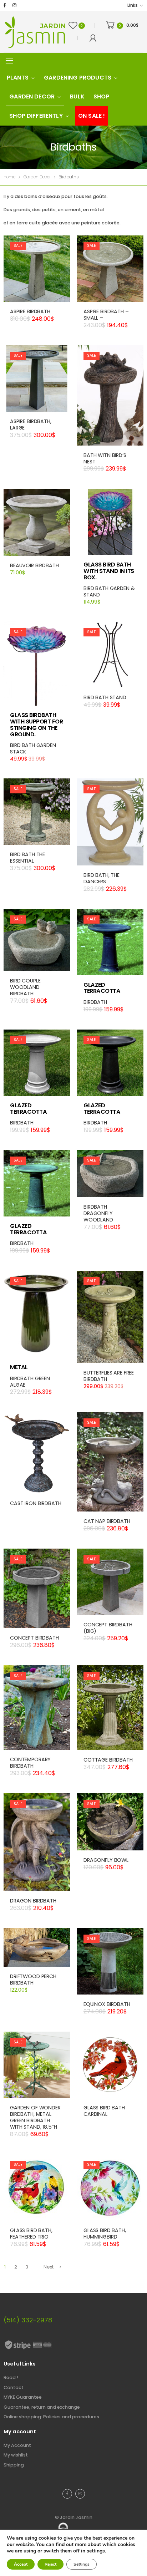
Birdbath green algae (30, 1382)
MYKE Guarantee (23, 2397)
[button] (110, 681)
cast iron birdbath (36, 1503)
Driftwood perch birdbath (33, 1980)
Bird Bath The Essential (27, 858)
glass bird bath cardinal (104, 2111)
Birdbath (95, 1002)
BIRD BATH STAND (105, 697)
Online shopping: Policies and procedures (51, 2417)
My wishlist (16, 2455)
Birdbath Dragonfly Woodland (98, 1213)
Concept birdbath (34, 1638)
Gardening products (78, 78)
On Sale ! (92, 116)
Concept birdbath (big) (108, 1628)
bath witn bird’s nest (105, 458)
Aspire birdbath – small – (106, 315)
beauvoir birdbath (34, 565)
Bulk (77, 96)
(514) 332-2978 (28, 2320)
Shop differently (36, 116)
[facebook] (5, 6)
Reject (50, 2564)
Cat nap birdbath (107, 1521)
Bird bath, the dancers (102, 878)
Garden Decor (37, 177)
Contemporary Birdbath (30, 1763)
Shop (102, 96)
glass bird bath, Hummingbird (105, 2234)
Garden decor (32, 96)
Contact (14, 2387)
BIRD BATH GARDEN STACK (33, 748)
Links (132, 5)
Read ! (11, 2377)
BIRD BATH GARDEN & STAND (109, 591)
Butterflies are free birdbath (109, 1376)
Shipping (14, 2465)
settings (96, 2551)
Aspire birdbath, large (31, 425)
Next (49, 2267)
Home (9, 177)
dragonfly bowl (106, 1860)
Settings (82, 2564)
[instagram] (14, 6)
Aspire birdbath (30, 311)
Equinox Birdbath (107, 2004)
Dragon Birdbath (33, 1901)
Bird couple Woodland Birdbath (25, 987)
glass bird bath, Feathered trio (31, 2234)
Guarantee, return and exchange (42, 2407)
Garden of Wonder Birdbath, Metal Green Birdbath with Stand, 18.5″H (35, 2117)
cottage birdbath (108, 1760)
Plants (18, 78)
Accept (21, 2564)
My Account (17, 2445)
